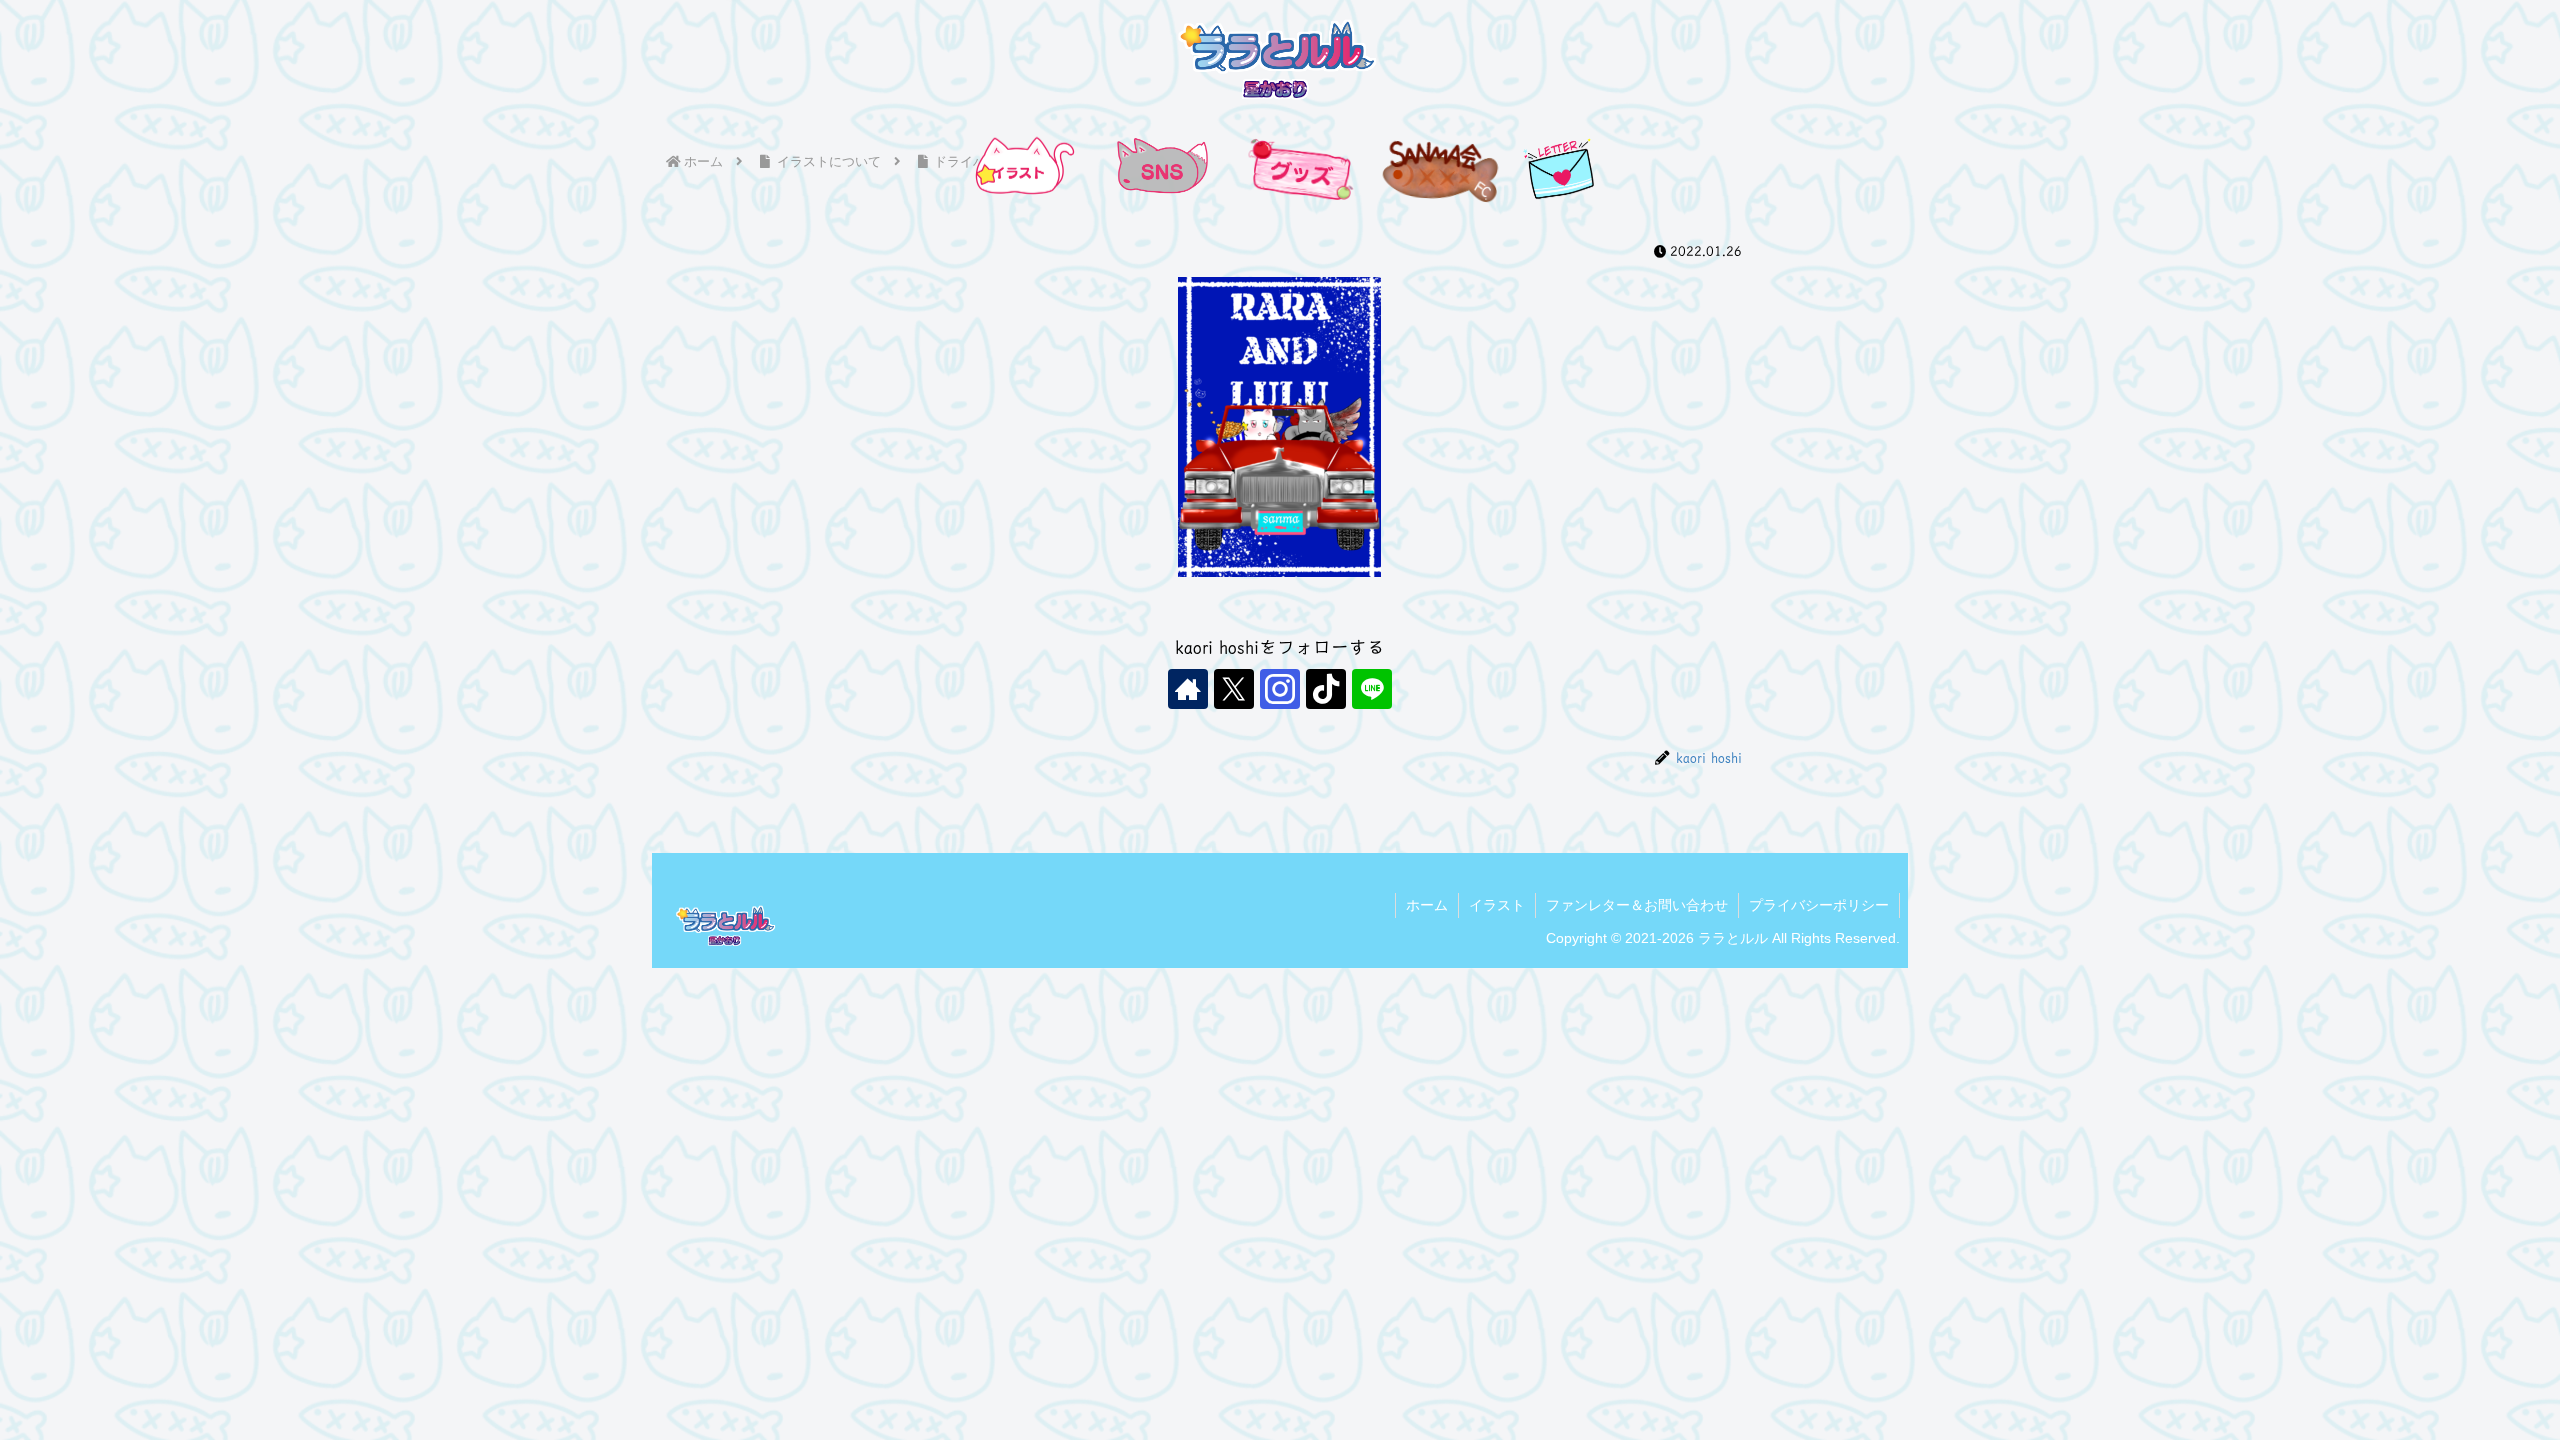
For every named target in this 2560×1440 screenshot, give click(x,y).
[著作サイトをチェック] (1188, 689)
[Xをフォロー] (1234, 689)
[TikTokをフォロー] (1326, 689)
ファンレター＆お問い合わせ (1637, 905)
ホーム (1427, 905)
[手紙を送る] (1560, 168)
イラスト (1497, 905)
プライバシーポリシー (1819, 905)
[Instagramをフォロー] (1280, 689)
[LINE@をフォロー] (1372, 689)
